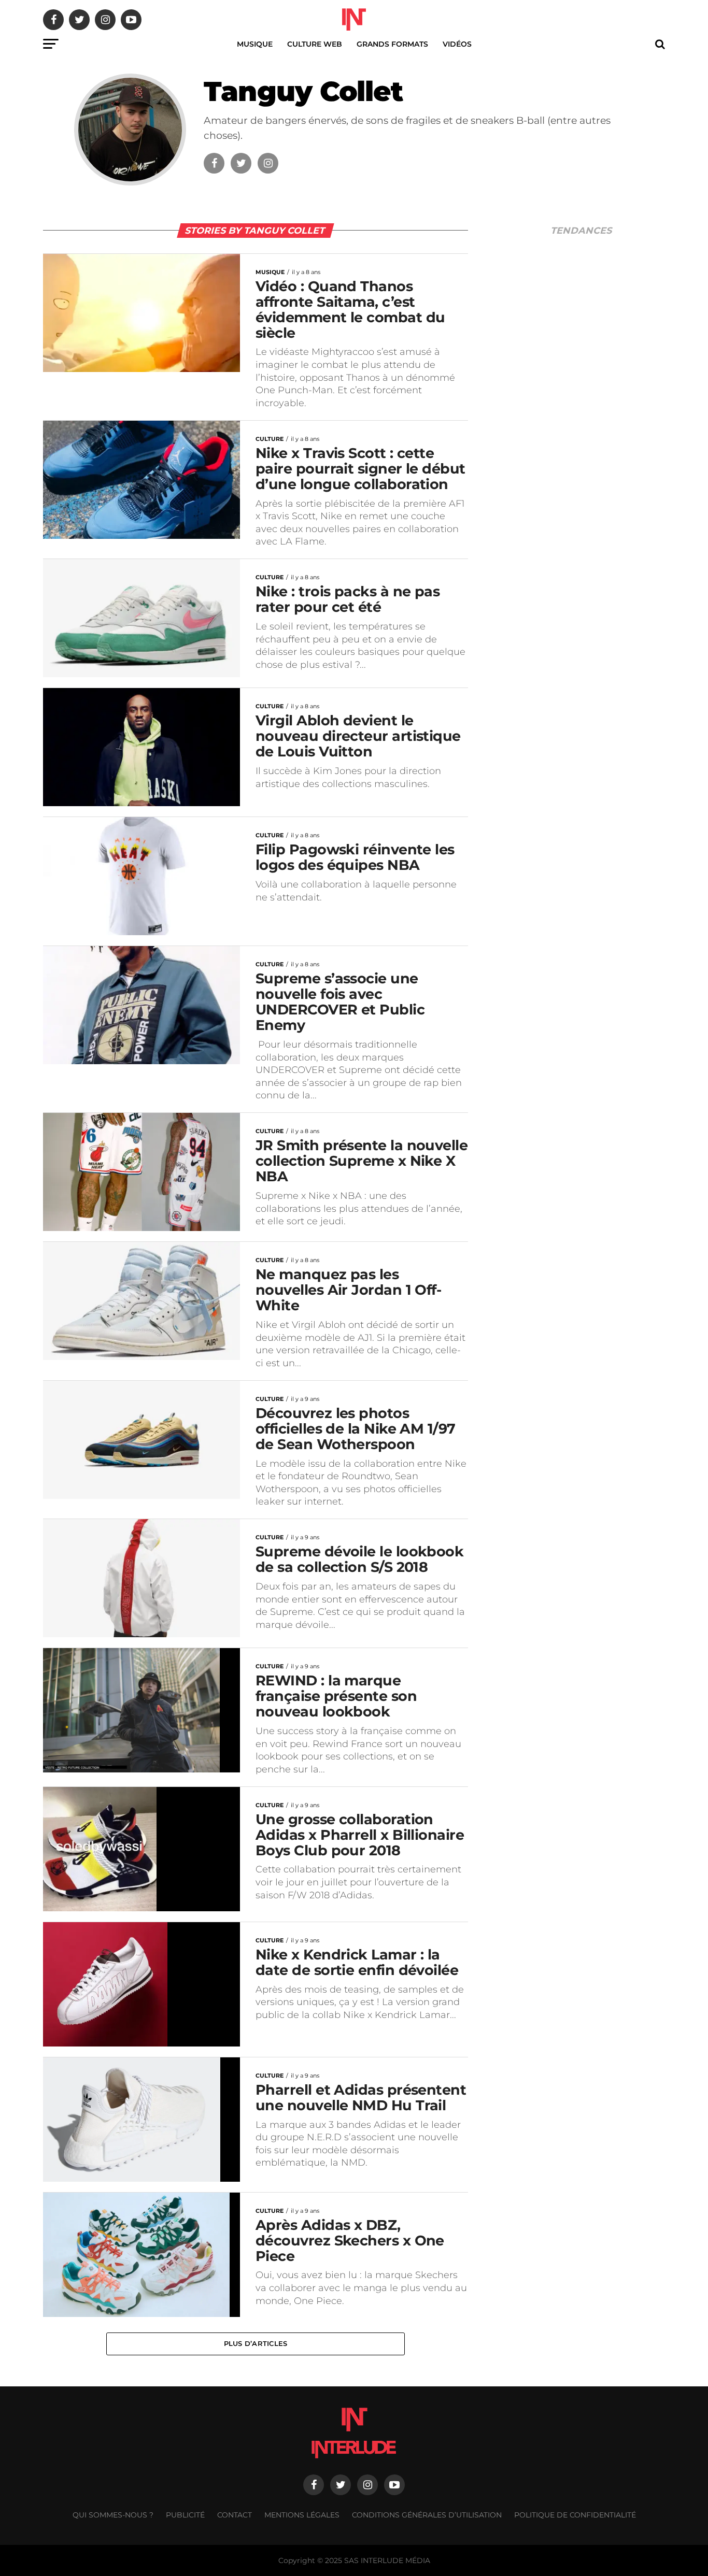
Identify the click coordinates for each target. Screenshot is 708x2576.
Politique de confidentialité (575, 2515)
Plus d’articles (256, 2344)
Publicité (185, 2515)
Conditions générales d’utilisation (427, 2515)
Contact (235, 2515)
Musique (255, 44)
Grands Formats (392, 44)
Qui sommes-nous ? (113, 2515)
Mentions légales (302, 2515)
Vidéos (457, 44)
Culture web (315, 44)
